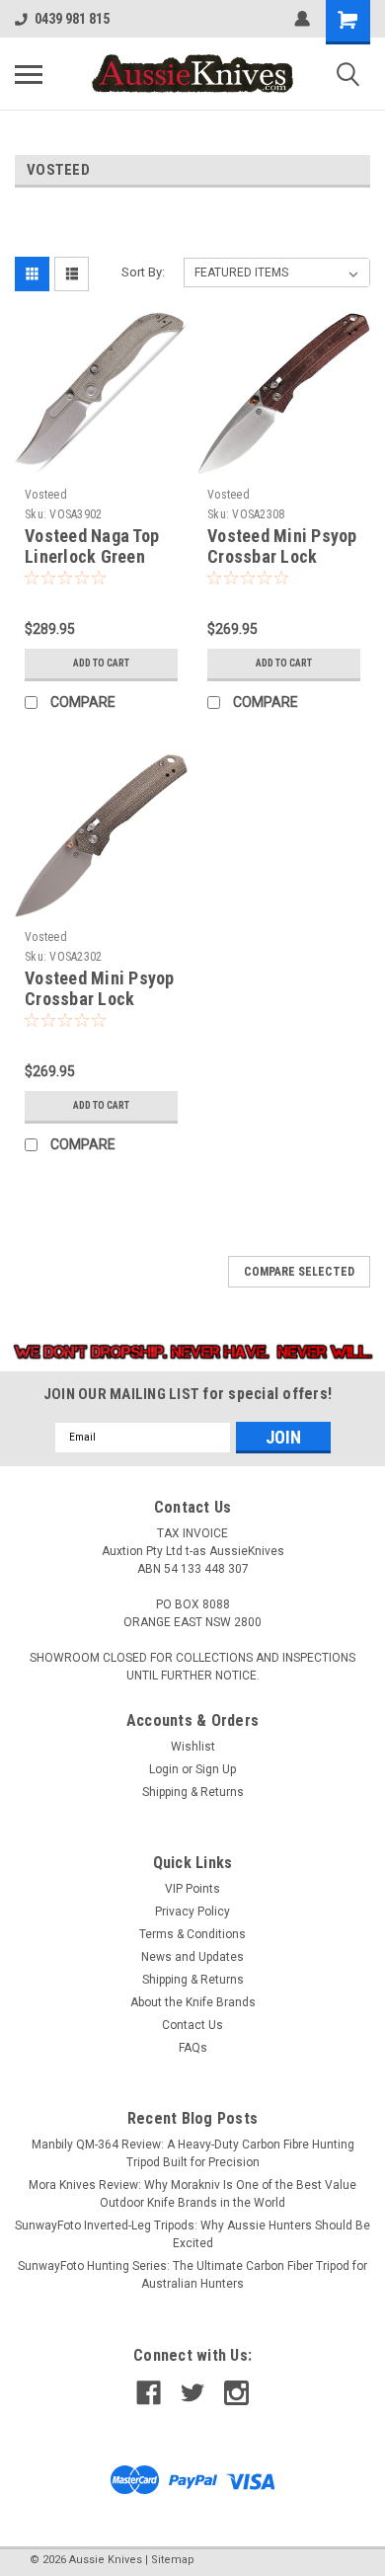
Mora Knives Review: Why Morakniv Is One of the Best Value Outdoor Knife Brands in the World (192, 2194)
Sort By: (143, 272)
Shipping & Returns (193, 1792)
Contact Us (192, 2025)
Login (164, 1769)
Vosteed (46, 495)
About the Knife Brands (193, 2002)
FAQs (193, 2048)
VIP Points (192, 1889)
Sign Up (216, 1769)
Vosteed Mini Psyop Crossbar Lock (282, 546)
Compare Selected (299, 1272)
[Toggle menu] (29, 74)
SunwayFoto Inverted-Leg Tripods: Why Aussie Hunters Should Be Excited (192, 2234)
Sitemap (173, 2560)
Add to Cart (101, 663)
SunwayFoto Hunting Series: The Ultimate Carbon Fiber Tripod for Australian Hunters (192, 2275)
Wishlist (193, 1747)
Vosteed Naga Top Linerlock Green (92, 546)
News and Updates (192, 1957)
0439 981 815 (72, 19)
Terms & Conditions (192, 1934)
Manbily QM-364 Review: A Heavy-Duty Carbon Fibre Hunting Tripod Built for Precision (193, 2153)
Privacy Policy (192, 1912)
